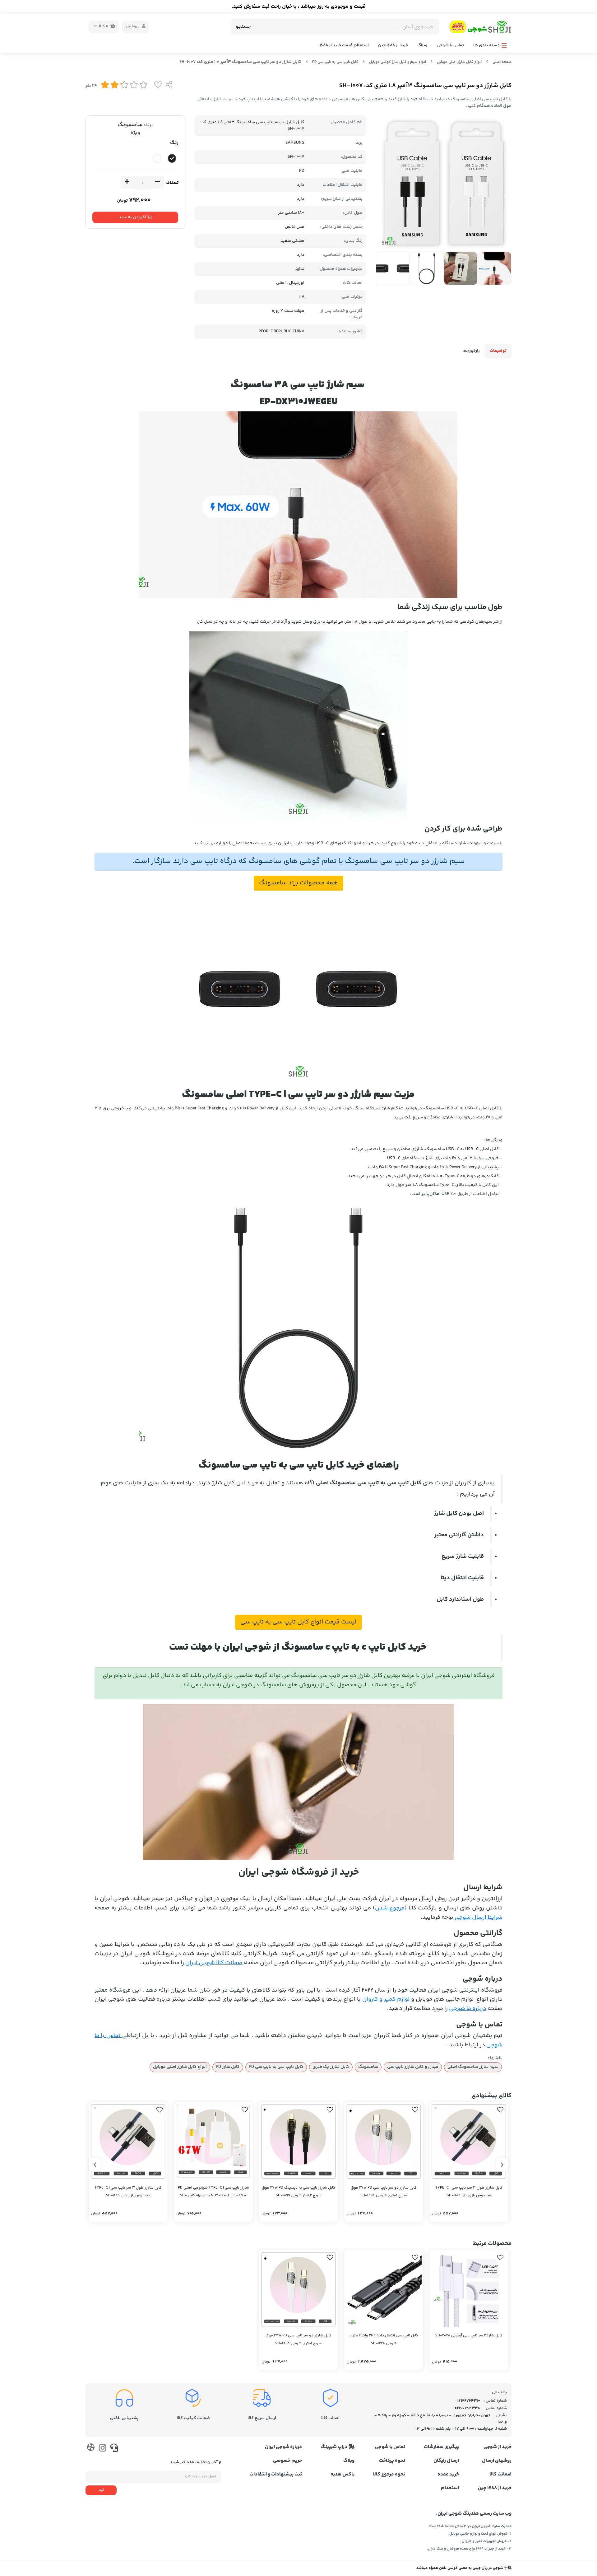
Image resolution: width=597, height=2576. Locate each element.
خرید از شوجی (497, 2447)
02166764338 (467, 2408)
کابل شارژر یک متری (331, 2067)
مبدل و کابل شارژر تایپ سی (413, 2067)
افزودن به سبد (133, 217)
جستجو (243, 27)
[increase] (127, 182)
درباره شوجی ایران (283, 2447)
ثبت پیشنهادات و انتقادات (276, 2475)
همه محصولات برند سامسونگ (298, 883)
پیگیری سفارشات (441, 2447)
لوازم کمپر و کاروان (386, 1999)
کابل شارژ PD (228, 2067)
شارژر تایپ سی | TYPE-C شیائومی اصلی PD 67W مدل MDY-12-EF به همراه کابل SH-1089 (213, 2192)
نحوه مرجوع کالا (389, 2475)
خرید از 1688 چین (393, 45)
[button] (502, 2165)
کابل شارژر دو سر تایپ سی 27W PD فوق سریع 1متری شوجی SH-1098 (384, 2192)
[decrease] (157, 182)
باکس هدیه (342, 2475)
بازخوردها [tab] (471, 351)
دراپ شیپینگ (334, 2447)
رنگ (174, 143)
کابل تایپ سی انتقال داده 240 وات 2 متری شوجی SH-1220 (384, 2339)
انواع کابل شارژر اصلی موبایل (459, 62)
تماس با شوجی (450, 45)
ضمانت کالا (500, 2475)
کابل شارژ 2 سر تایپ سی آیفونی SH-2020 (469, 2336)
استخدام (450, 2488)
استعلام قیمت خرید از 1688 (344, 45)
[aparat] (91, 2449)
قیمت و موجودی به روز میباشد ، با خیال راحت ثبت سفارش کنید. (299, 7)
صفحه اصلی (502, 62)
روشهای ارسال (497, 2461)
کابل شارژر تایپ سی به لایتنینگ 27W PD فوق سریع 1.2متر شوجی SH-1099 (298, 2192)
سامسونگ (130, 125)
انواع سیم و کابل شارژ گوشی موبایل (398, 62)
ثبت (101, 2490)
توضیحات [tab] (498, 351)
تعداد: (172, 183)
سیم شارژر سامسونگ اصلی (473, 2067)
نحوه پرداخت (392, 2461)
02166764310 (468, 2401)
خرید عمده (448, 2475)
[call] (114, 2449)
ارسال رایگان (446, 2461)
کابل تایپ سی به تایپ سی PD (335, 62)
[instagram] (102, 2449)
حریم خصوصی (287, 2461)
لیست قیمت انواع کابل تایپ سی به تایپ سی (298, 1622)
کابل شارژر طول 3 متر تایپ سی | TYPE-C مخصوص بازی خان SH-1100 (469, 2192)
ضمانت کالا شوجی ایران (214, 1963)
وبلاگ (422, 45)
